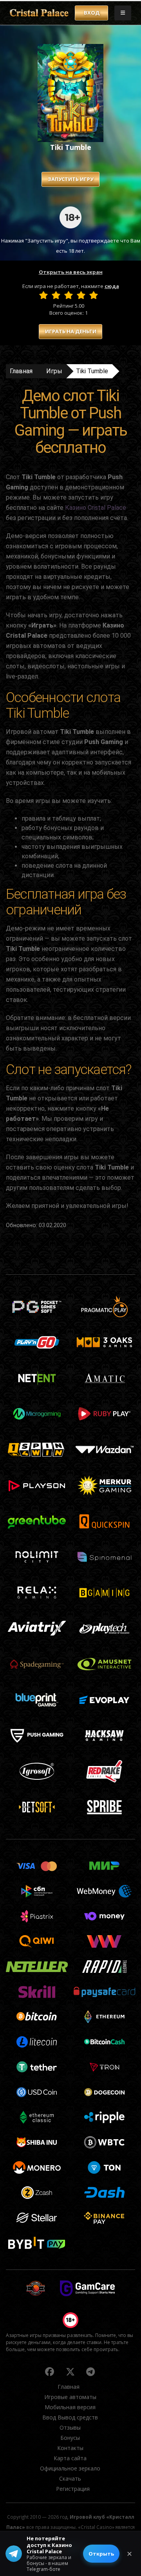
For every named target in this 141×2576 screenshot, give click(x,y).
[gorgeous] (94, 295)
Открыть (101, 2554)
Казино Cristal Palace (96, 508)
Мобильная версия (70, 2407)
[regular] (69, 295)
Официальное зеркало (70, 2468)
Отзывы (70, 2427)
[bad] (43, 295)
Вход (92, 13)
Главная (21, 371)
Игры (54, 371)
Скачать (70, 2478)
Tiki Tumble (92, 371)
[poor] (56, 295)
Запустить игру (70, 179)
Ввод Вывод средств (70, 2417)
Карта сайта (70, 2458)
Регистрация (73, 2489)
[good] (81, 295)
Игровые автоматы (70, 2397)
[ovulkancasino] (50, 2372)
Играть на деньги (71, 331)
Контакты (70, 2448)
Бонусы (70, 2438)
